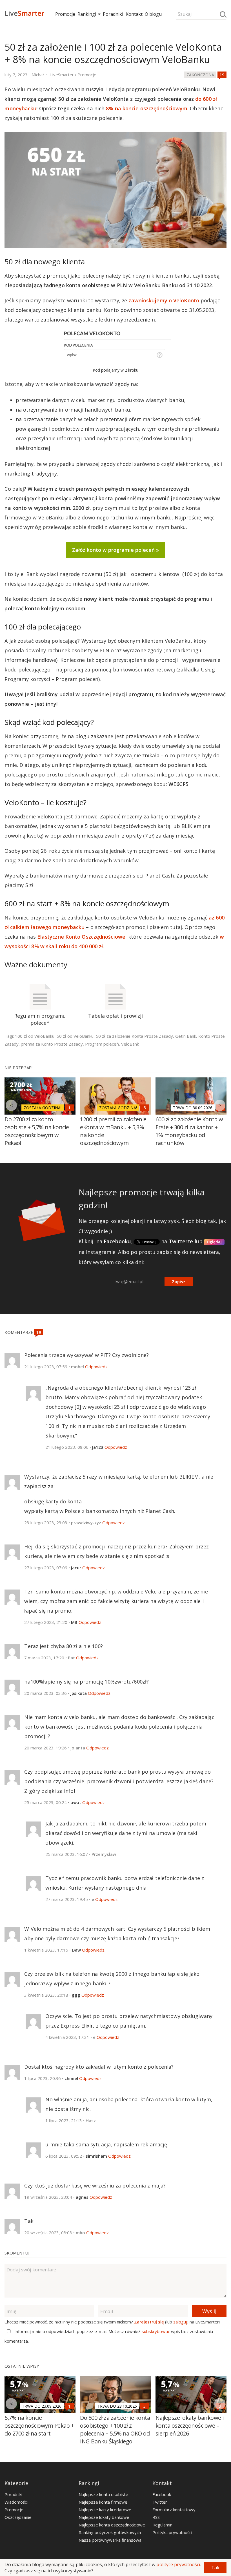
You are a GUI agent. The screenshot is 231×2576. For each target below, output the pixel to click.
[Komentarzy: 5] (145, 1108)
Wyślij (209, 2311)
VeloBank (130, 1044)
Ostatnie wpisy (22, 2366)
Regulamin (162, 2525)
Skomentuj (17, 2253)
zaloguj (180, 2322)
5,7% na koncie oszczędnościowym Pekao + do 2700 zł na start (39, 2426)
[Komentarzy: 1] (69, 1108)
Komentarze (19, 1332)
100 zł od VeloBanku (35, 1036)
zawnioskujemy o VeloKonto (164, 300)
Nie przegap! (18, 1068)
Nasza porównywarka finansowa (110, 2540)
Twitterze (181, 1241)
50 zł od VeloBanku (75, 1036)
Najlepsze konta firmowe (103, 2502)
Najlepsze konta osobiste (103, 2494)
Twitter (160, 2502)
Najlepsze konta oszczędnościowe (112, 2525)
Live (24, 13)
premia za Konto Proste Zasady (52, 1044)
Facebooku (117, 1241)
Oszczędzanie (18, 2517)
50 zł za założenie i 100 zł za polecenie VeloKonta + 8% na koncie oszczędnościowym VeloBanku (113, 53)
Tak (215, 2568)
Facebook (162, 2494)
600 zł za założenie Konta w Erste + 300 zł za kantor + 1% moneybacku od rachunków (189, 1131)
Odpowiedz (96, 1367)
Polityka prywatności (172, 2532)
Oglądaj (214, 1242)
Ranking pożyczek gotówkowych (110, 2532)
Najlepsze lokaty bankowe (104, 2517)
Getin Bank (186, 1036)
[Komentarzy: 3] (145, 2406)
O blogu (153, 14)
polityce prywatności (178, 2564)
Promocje (65, 14)
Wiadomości (16, 2502)
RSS (156, 2517)
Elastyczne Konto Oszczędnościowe (81, 937)
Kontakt (134, 14)
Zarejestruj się (149, 2322)
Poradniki (113, 14)
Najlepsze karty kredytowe (105, 2510)
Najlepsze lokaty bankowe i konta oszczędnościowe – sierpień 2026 (190, 2426)
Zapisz (179, 1282)
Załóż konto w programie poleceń (113, 550)
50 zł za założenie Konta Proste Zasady (134, 1036)
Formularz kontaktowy (174, 2510)
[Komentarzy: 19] (222, 75)
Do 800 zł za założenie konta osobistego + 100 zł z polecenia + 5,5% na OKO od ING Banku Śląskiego (115, 2429)
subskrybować (156, 2331)
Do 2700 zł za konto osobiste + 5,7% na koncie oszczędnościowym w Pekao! (37, 1131)
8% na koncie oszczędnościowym (147, 108)
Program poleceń (102, 1044)
